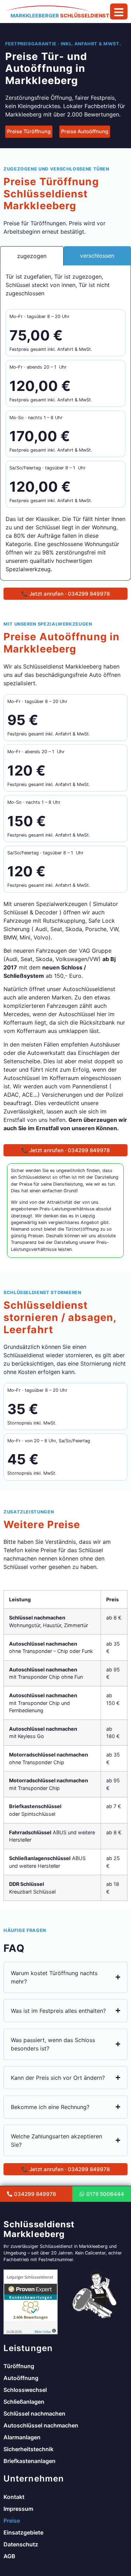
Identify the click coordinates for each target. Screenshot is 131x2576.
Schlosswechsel (25, 2390)
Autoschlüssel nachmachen (41, 2425)
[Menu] (119, 12)
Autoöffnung (21, 2378)
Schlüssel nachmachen (34, 2413)
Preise (12, 2521)
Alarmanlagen (22, 2437)
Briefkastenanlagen (30, 2461)
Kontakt (14, 2497)
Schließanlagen (24, 2402)
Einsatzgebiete (23, 2532)
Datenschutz (21, 2544)
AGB (9, 2556)
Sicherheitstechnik (28, 2449)
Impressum (18, 2509)
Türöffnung (19, 2366)
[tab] (32, 256)
